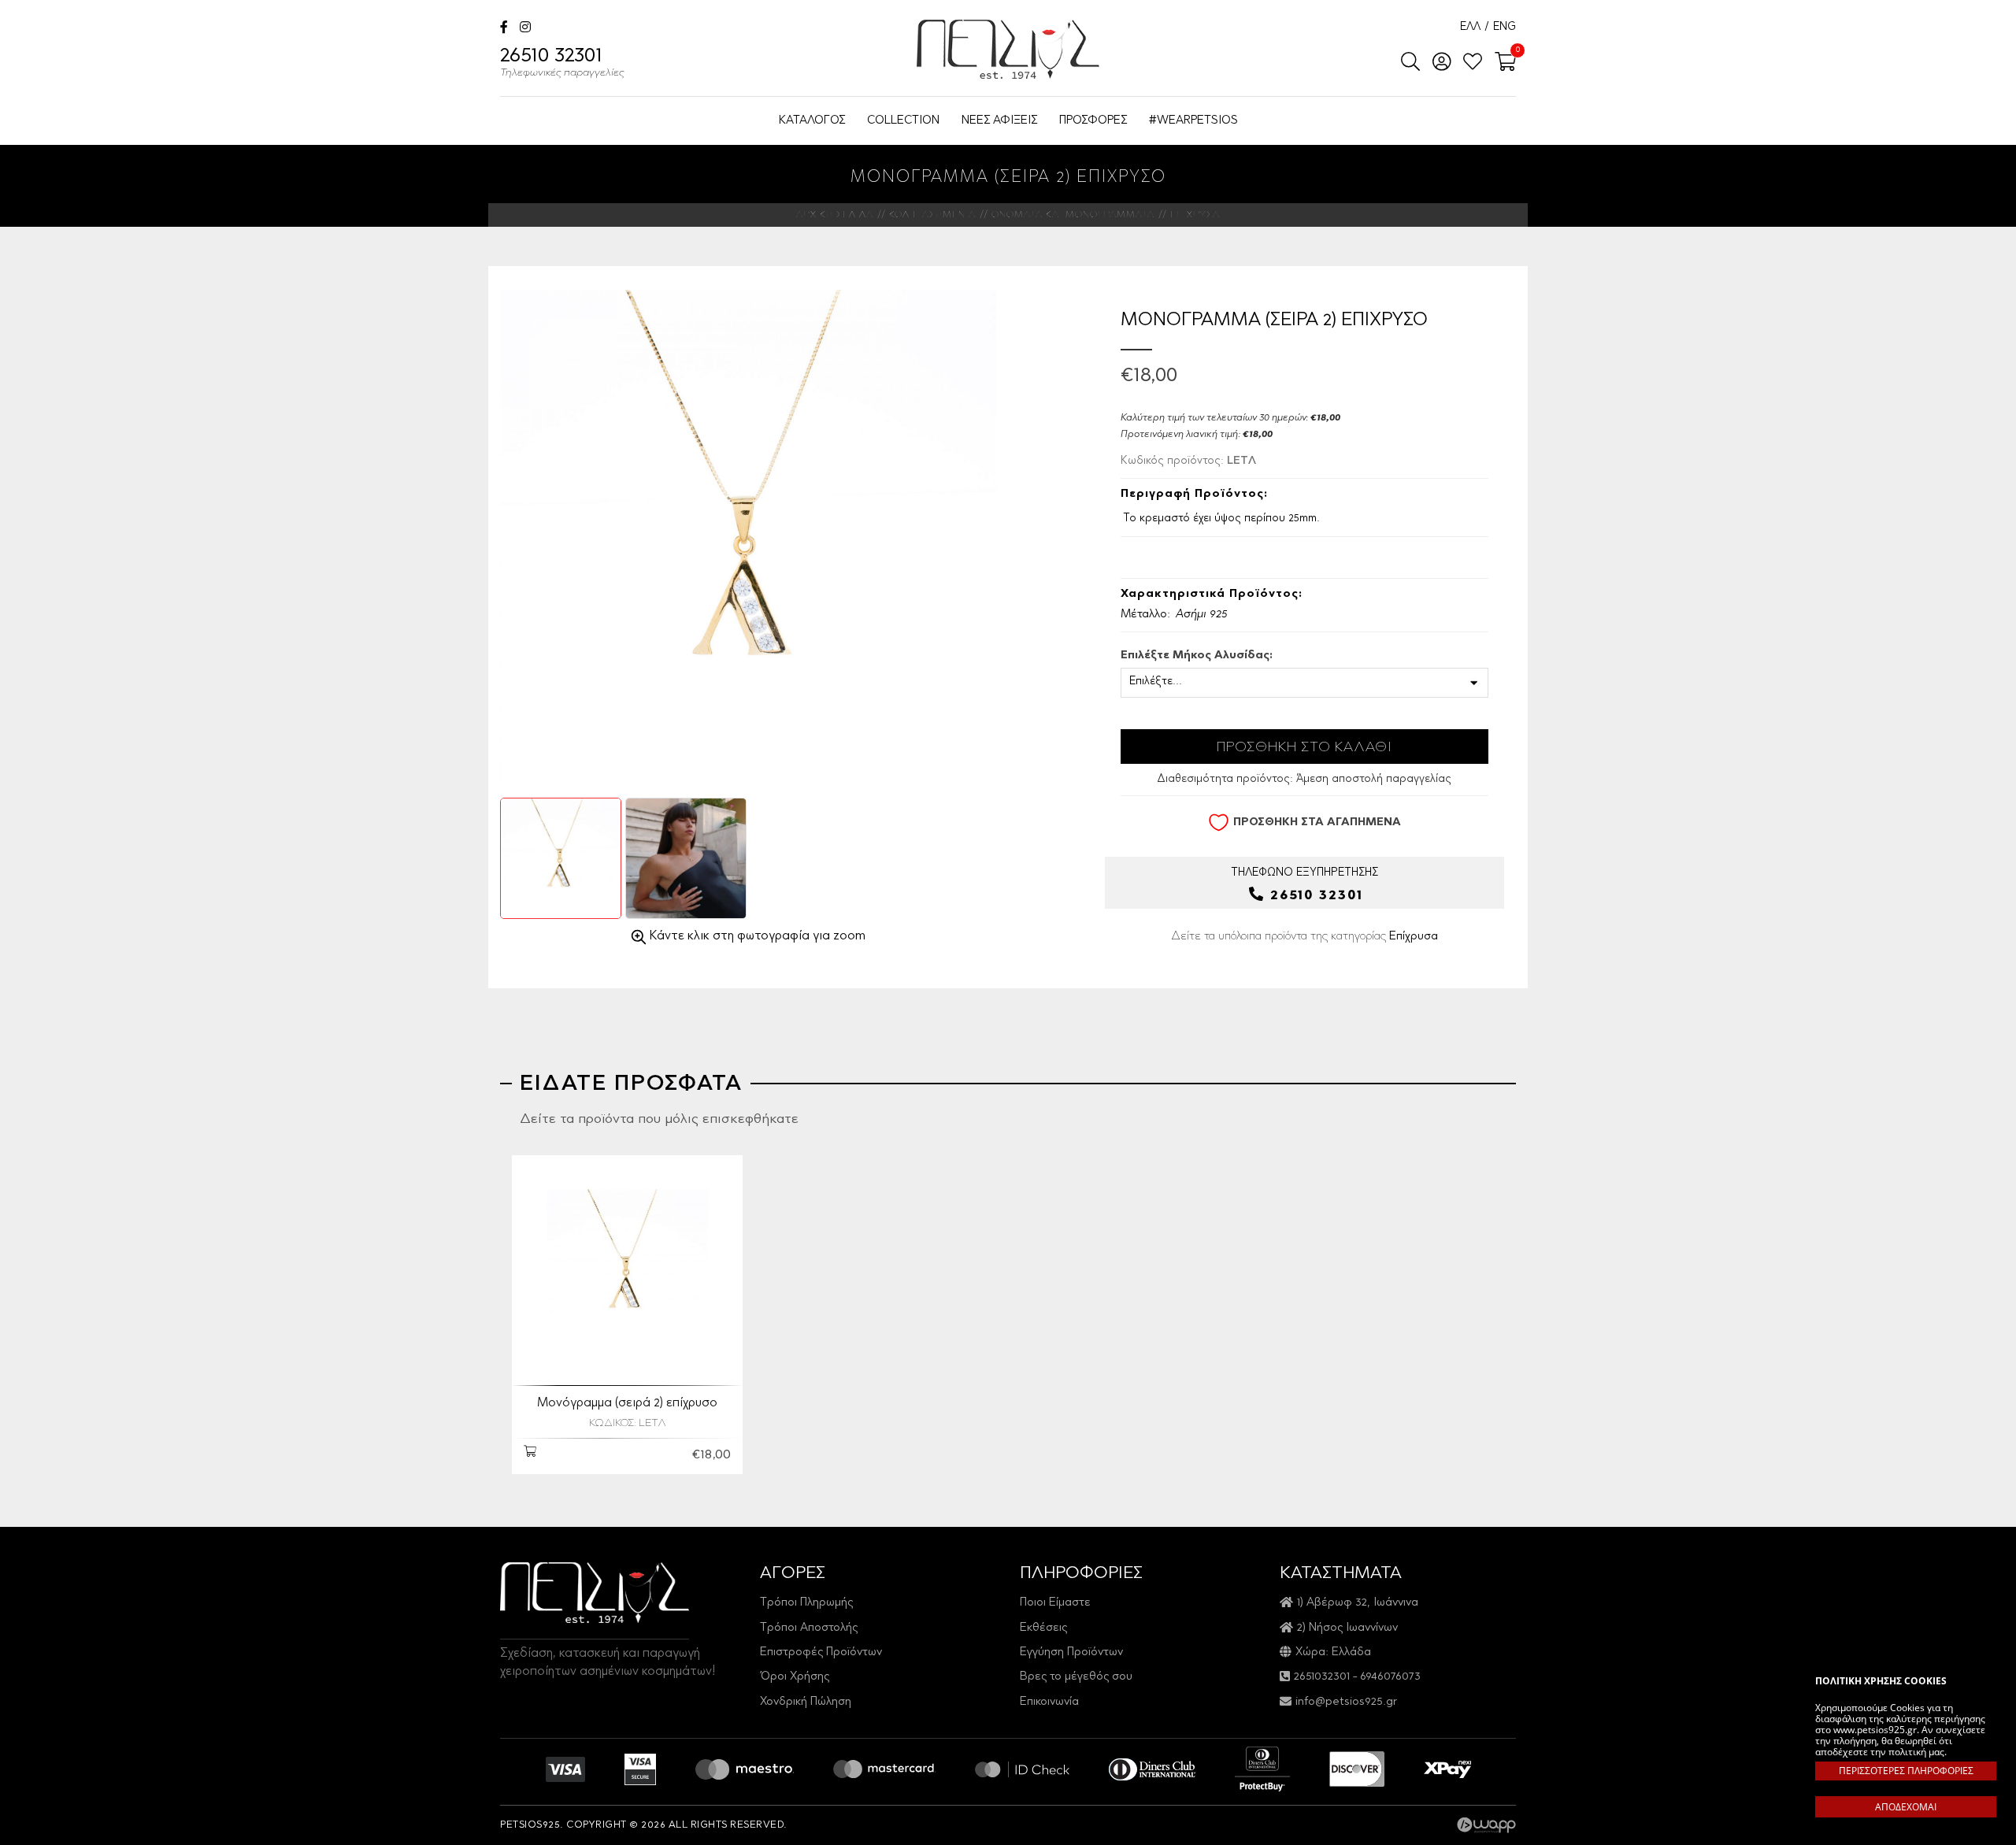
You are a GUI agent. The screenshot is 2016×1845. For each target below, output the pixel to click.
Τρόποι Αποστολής (809, 1628)
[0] (1501, 63)
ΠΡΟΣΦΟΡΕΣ (1093, 121)
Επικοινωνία (1049, 1702)
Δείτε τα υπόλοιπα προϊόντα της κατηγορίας (1304, 937)
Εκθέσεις (1043, 1628)
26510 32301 (562, 63)
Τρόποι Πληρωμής (806, 1603)
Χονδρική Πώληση (806, 1702)
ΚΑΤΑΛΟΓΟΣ (812, 121)
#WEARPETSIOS (1193, 121)
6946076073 (1390, 1677)
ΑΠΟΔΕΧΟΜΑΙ (1906, 1807)
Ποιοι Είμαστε (1055, 1603)
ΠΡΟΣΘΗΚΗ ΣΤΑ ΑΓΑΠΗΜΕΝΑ (1317, 823)
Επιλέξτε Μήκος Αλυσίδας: (1197, 656)
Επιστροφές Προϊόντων (821, 1652)
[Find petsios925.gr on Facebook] (504, 29)
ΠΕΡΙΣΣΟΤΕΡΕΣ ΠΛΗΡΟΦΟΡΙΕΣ (1906, 1771)
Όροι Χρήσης (795, 1677)
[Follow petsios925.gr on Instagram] (525, 29)
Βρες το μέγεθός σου (1076, 1677)
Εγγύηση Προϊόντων (1071, 1652)
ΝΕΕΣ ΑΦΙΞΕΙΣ (999, 121)
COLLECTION (903, 121)
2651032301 (1322, 1677)
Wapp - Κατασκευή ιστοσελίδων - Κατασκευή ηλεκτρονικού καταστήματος (1486, 1825)
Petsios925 (1008, 49)
